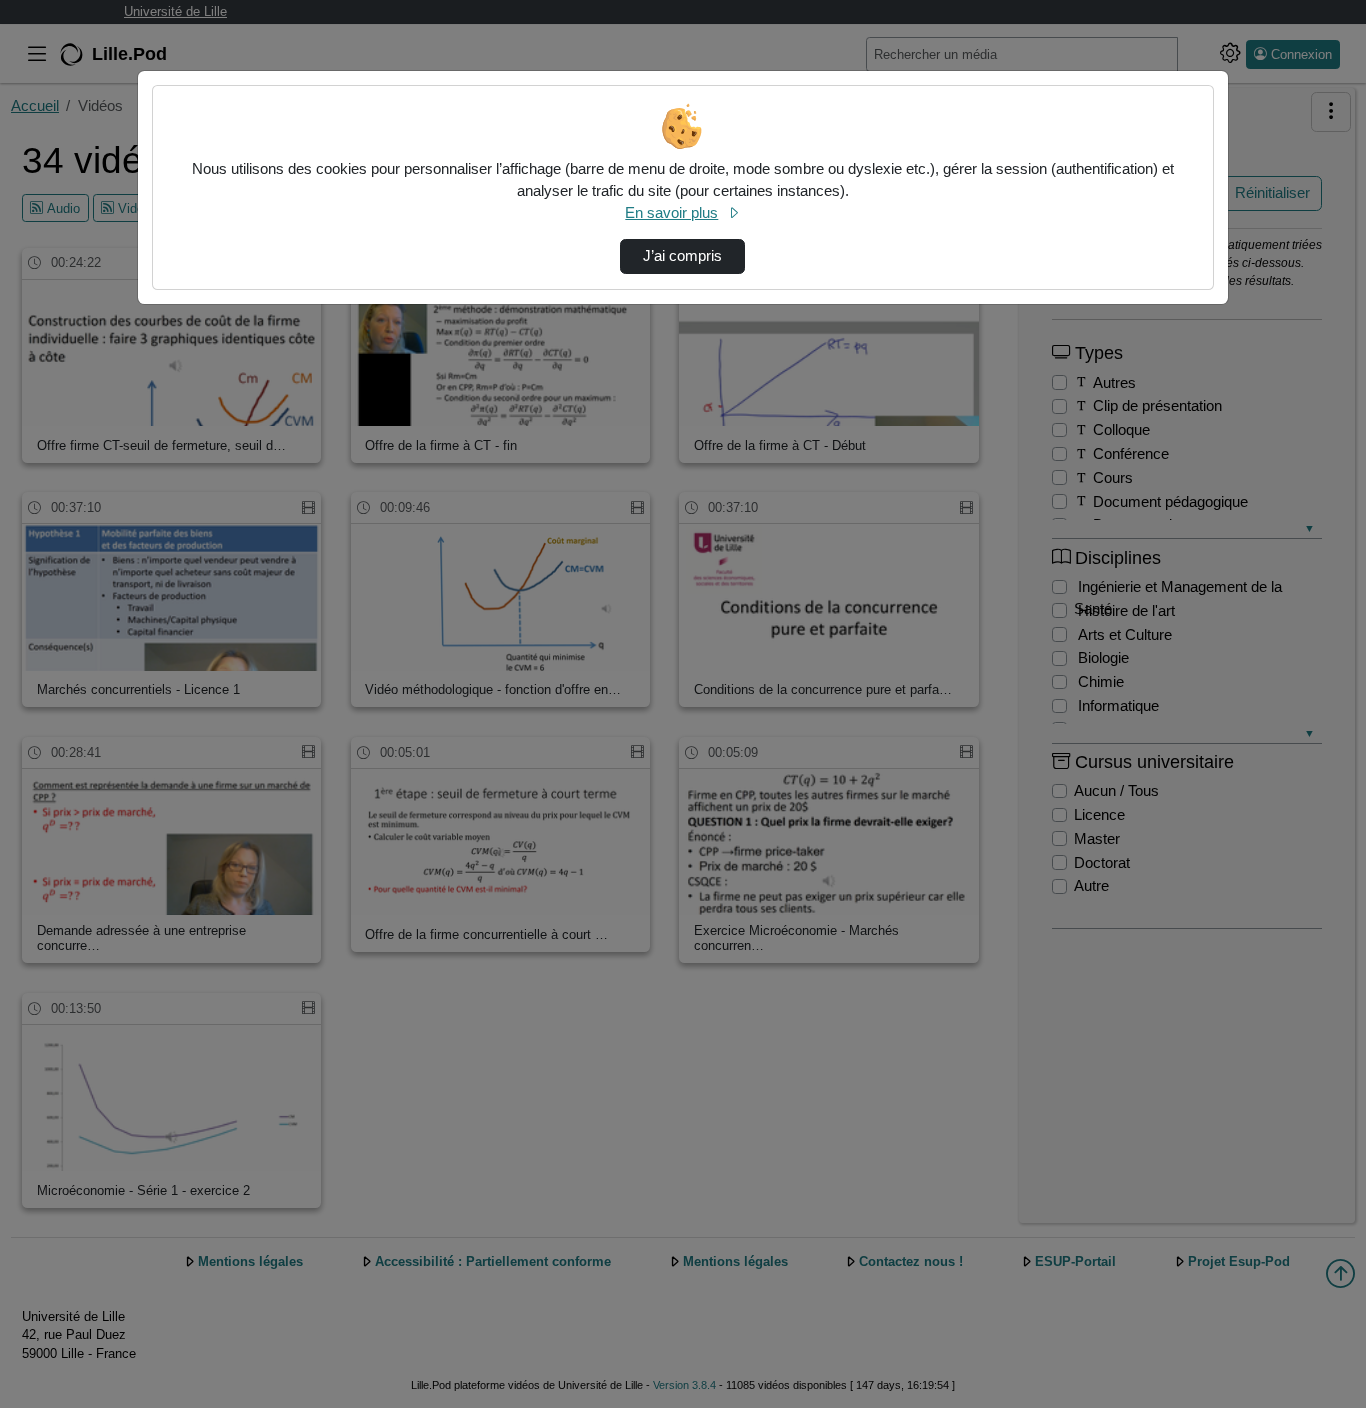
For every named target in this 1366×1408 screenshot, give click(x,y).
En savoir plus (671, 213)
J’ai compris (682, 256)
